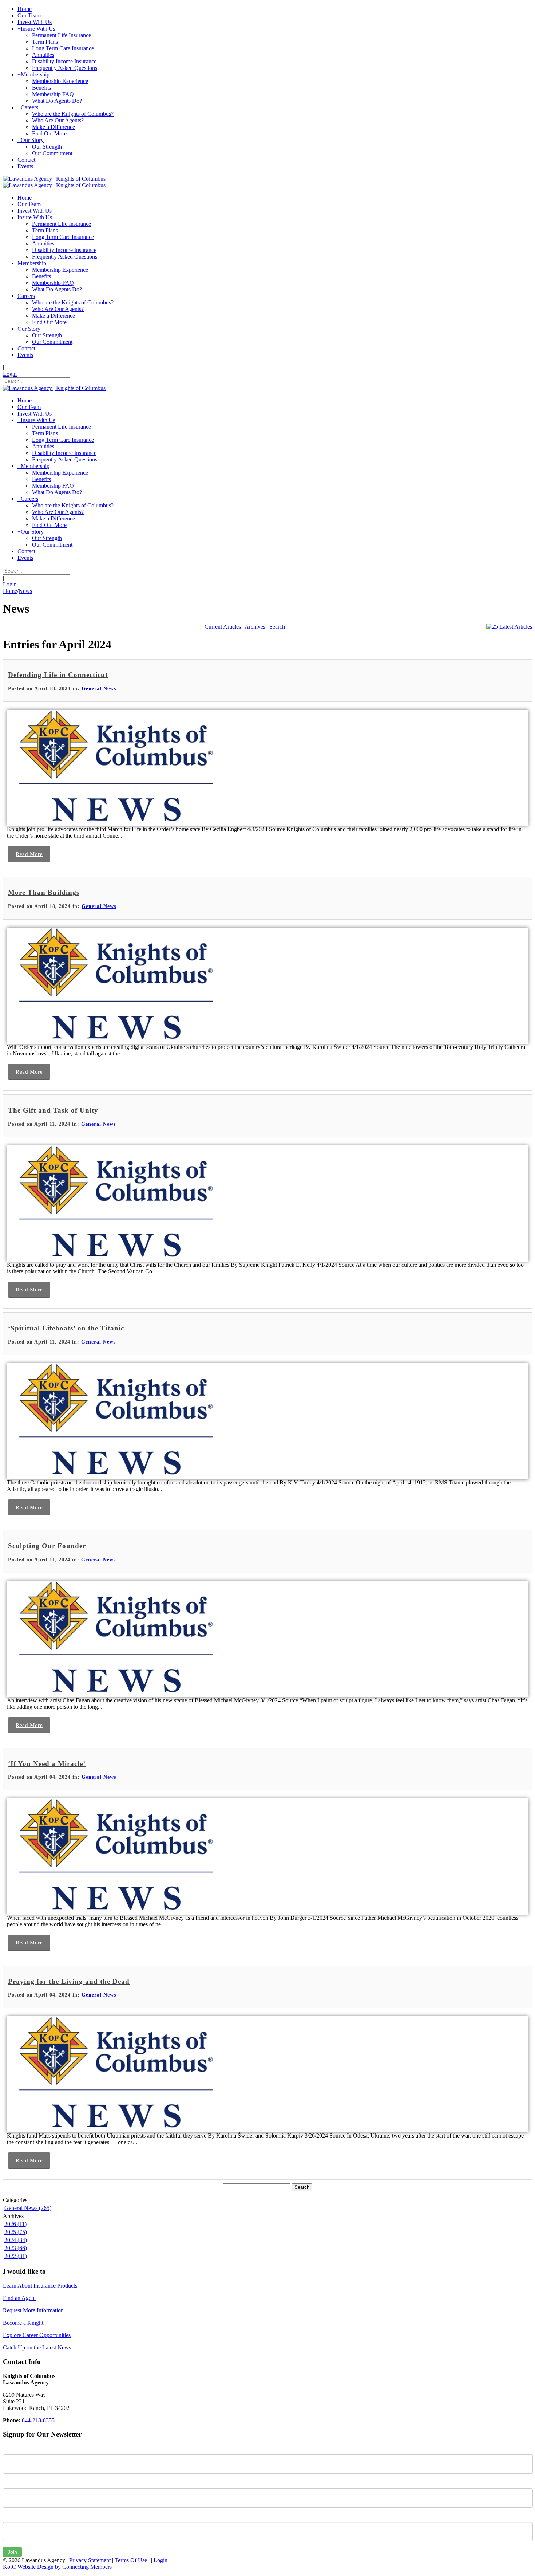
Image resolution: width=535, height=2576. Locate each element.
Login (10, 374)
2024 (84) (16, 2240)
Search (277, 627)
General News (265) (28, 2208)
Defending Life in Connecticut (58, 675)
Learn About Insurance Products (40, 2286)
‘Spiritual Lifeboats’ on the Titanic (66, 1328)
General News (99, 689)
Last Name (16, 2483)
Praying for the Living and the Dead (69, 1981)
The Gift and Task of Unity (53, 1110)
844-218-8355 (38, 2420)
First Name (16, 2449)
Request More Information (33, 2310)
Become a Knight (23, 2323)
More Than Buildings (44, 892)
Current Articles (223, 627)
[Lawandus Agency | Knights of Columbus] (54, 179)
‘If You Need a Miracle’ (47, 1764)
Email (10, 2517)
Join (12, 2552)
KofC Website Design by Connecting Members (57, 2567)
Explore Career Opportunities (37, 2335)
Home (10, 591)
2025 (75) (16, 2232)
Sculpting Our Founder (47, 1546)
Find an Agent (19, 2298)
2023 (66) (16, 2248)
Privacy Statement (90, 2560)
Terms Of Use (131, 2560)
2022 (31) (16, 2256)
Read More (29, 854)
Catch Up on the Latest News (37, 2347)
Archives (255, 627)
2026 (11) (15, 2224)
